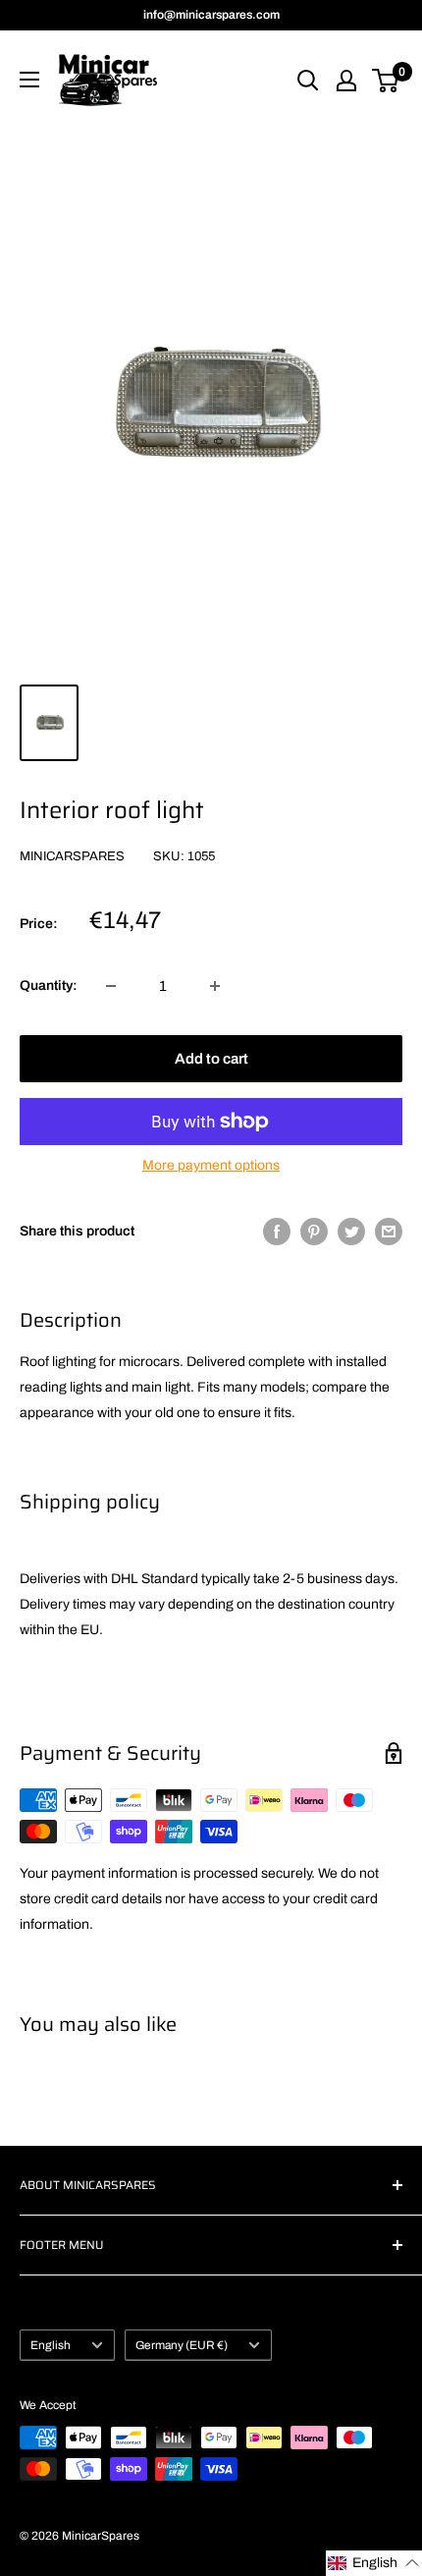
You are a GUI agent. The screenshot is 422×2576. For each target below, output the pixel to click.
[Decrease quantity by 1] (111, 986)
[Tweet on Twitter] (351, 1232)
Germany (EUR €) (182, 2345)
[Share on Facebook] (277, 1232)
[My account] (346, 81)
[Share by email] (389, 1232)
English (51, 2345)
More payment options (211, 1165)
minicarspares (72, 856)
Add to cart (211, 1059)
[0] (386, 81)
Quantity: (49, 986)
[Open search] (308, 81)
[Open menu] (29, 80)
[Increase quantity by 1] (215, 986)
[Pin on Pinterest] (314, 1232)
